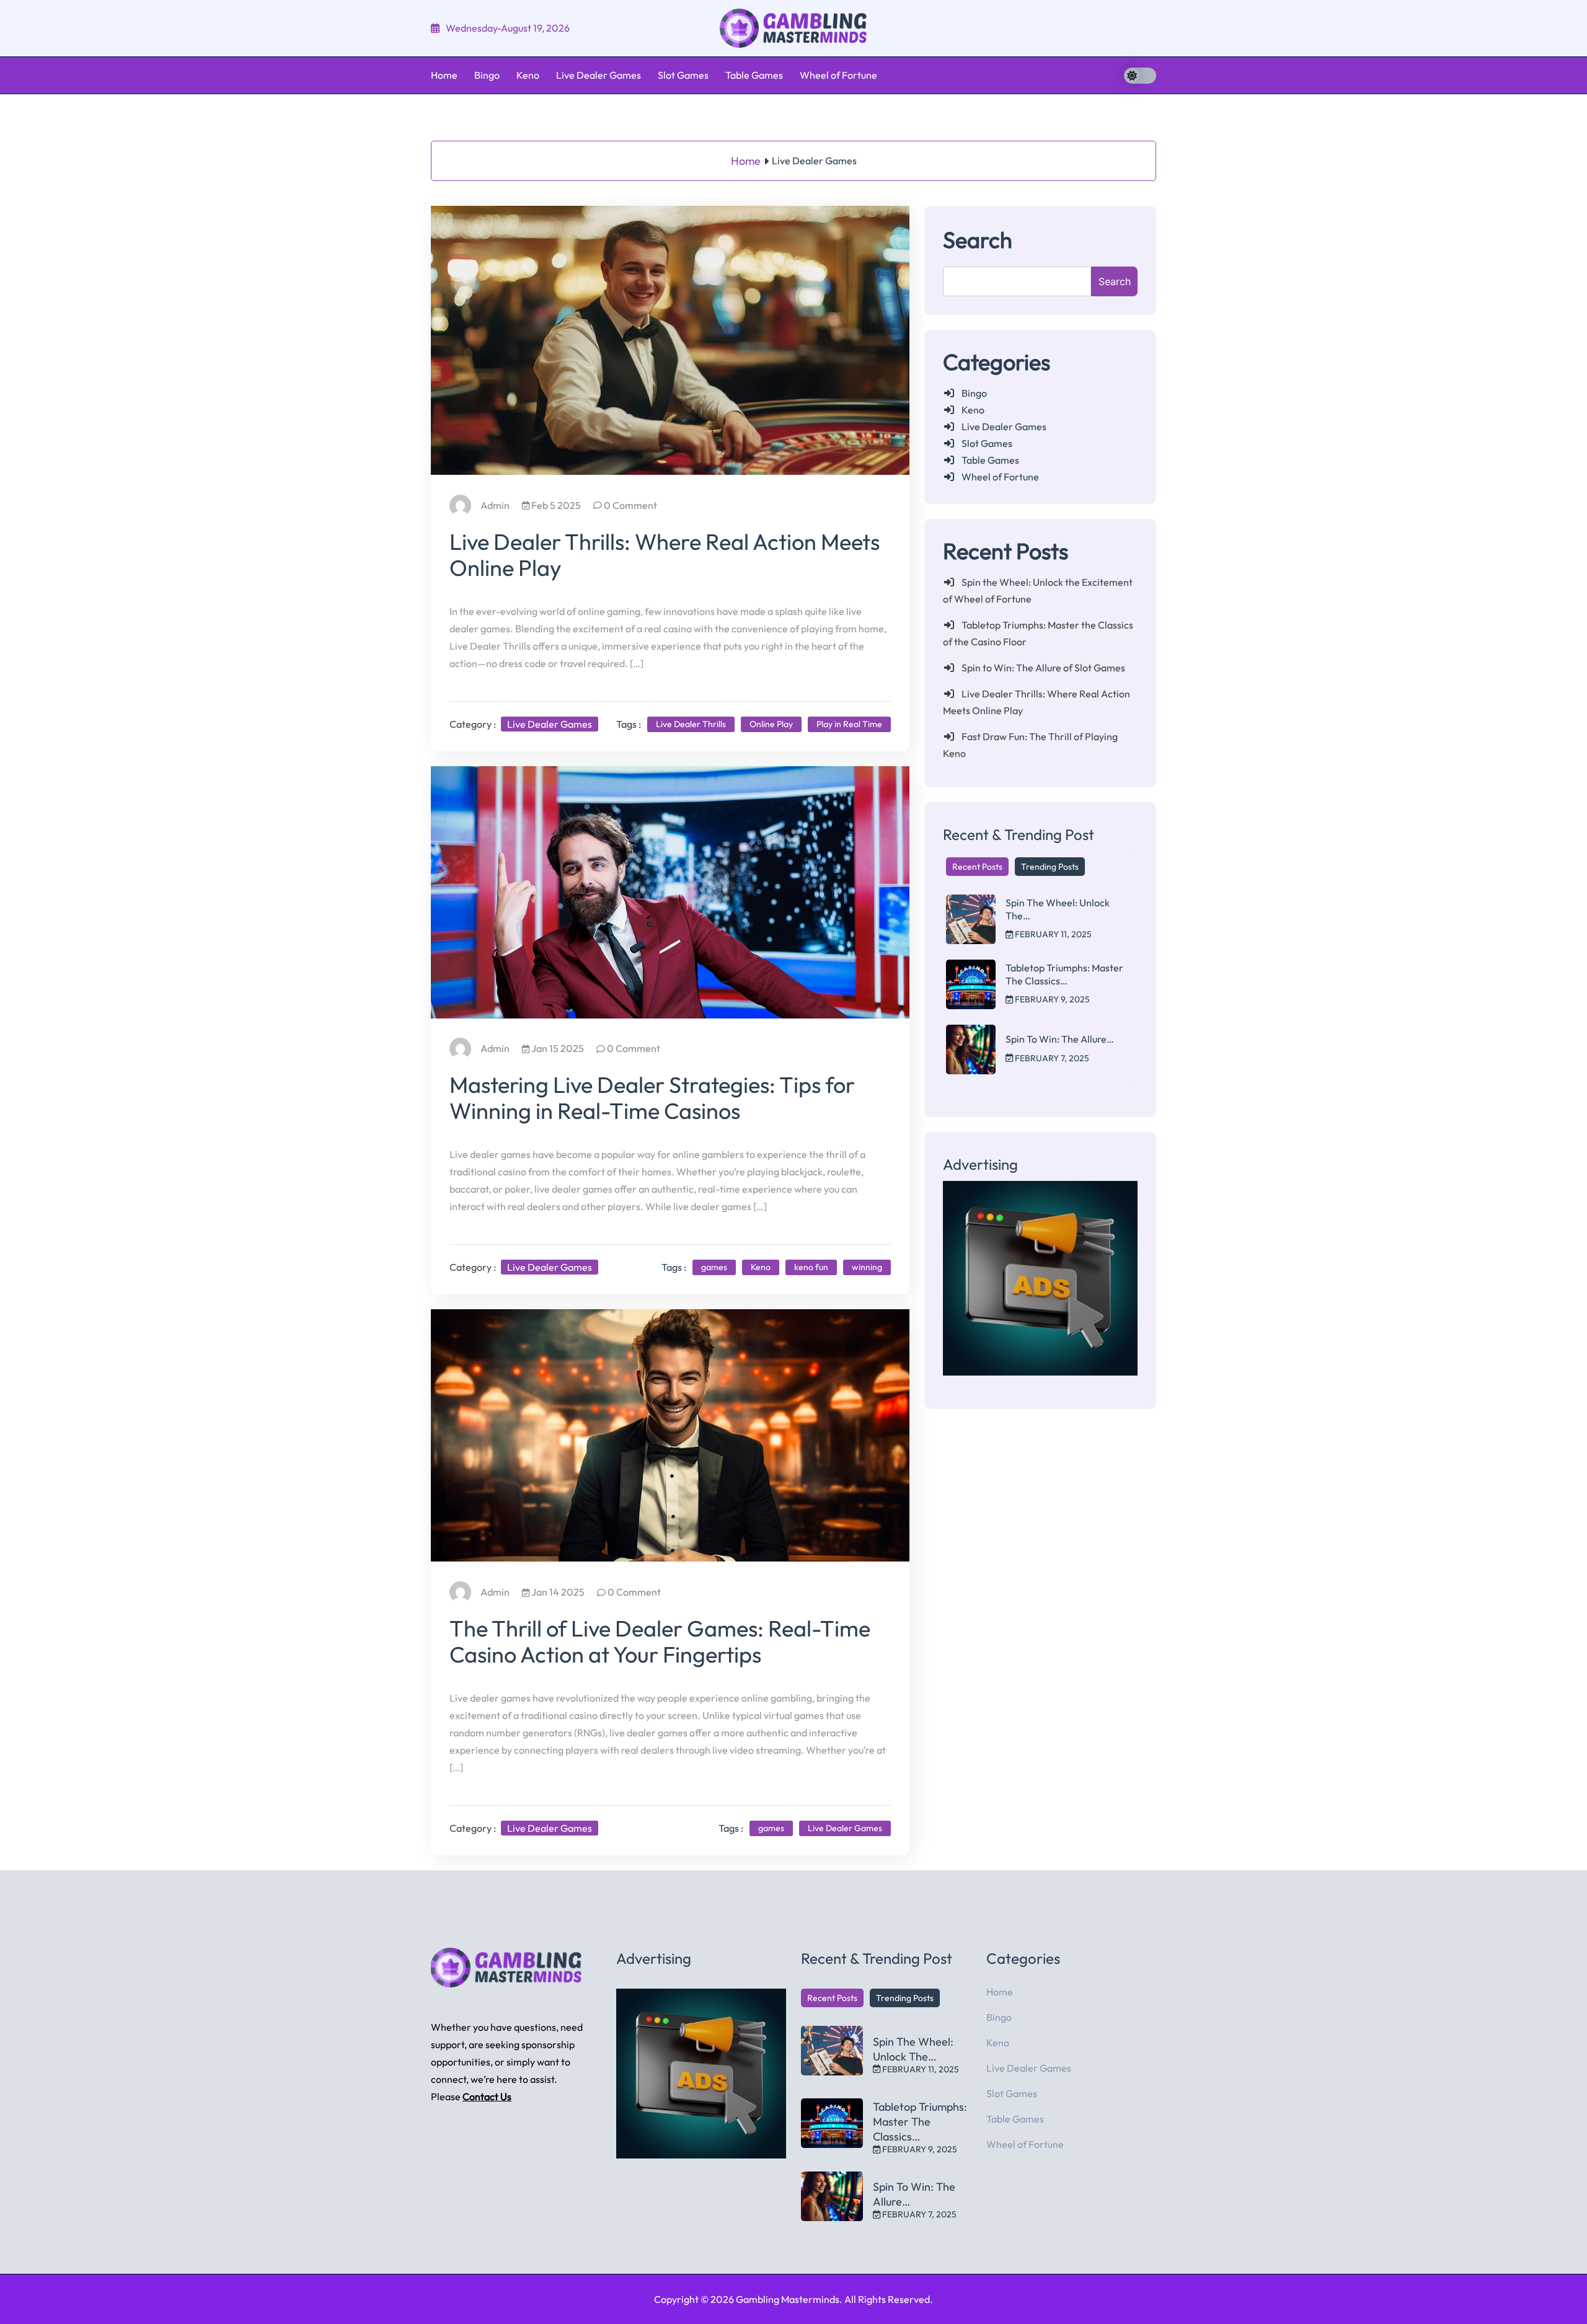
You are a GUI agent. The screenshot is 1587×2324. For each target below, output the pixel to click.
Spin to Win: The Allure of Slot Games (1043, 668)
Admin (495, 505)
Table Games (754, 75)
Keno (528, 75)
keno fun (811, 1267)
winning (867, 1267)
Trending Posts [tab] (1050, 867)
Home (444, 75)
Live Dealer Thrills (691, 724)
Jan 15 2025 (557, 1048)
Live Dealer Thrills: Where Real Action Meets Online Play (665, 554)
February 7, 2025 (1051, 1058)
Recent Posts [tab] (977, 867)
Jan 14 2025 (557, 1592)
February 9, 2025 (1051, 999)
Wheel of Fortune (838, 75)
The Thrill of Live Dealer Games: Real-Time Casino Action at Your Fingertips (660, 1641)
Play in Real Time (849, 724)
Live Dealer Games (599, 75)
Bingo (487, 75)
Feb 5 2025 (555, 505)
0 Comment (630, 505)
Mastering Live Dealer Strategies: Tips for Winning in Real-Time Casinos (652, 1098)
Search (978, 240)
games (714, 1267)
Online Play (771, 724)
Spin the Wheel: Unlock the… (913, 2049)
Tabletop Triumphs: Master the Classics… (1064, 974)
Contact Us (487, 2096)
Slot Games (683, 75)
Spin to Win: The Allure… (1060, 1039)
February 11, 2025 (1052, 934)
